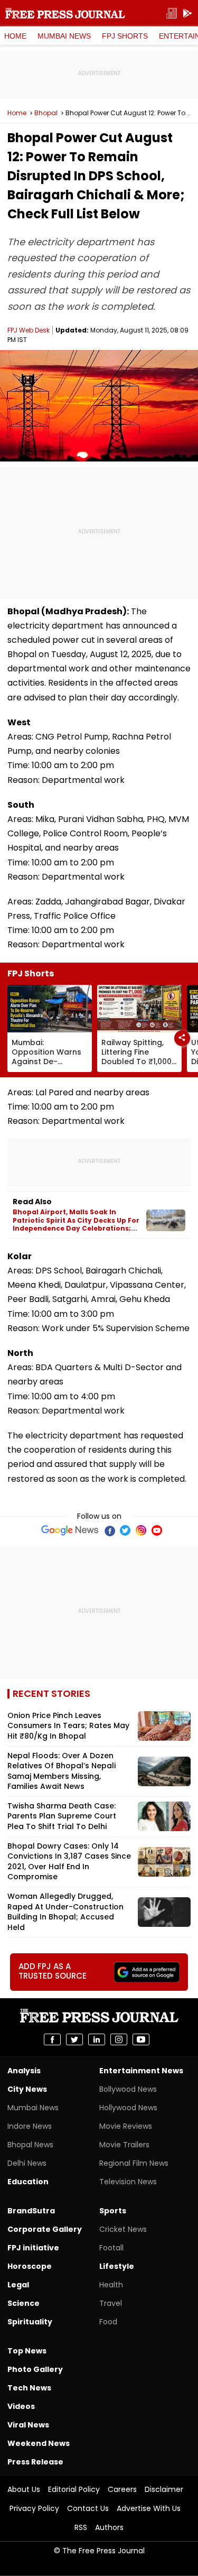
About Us (24, 2489)
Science (23, 2303)
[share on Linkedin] (97, 2039)
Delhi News (27, 2163)
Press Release (35, 2462)
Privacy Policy (34, 2508)
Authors (109, 2527)
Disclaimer (164, 2489)
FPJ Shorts (125, 36)
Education (28, 2182)
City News (27, 2089)
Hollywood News (128, 2108)
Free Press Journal (65, 13)
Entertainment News (141, 2071)
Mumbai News (64, 36)
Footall (111, 2248)
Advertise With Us (149, 2508)
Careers (122, 2489)
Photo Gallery (35, 2369)
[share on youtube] (141, 2039)
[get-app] (187, 13)
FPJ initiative (33, 2248)
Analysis (24, 2071)
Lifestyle (117, 2266)
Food (108, 2322)
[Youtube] (157, 1530)
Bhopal (46, 113)
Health (111, 2285)
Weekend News (39, 2443)
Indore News (30, 2126)
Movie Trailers (124, 2145)
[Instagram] (141, 1530)
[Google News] (70, 1530)
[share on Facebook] (52, 2039)
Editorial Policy (74, 2489)
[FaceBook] (109, 1530)
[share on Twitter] (74, 2039)
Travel (111, 2303)
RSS (81, 2527)
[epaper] (172, 13)
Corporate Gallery (45, 2229)
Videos (21, 2406)
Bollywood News (128, 2089)
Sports (113, 2211)
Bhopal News (30, 2145)
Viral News (28, 2425)
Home (15, 36)
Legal (18, 2285)
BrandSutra (31, 2211)
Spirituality (30, 2322)
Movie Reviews (126, 2126)
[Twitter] (125, 1530)
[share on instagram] (119, 2039)
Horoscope (30, 2266)
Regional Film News (134, 2163)
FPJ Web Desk (29, 330)
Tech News (29, 2388)
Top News (27, 2351)
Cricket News (123, 2229)
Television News (128, 2182)
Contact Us (88, 2508)
